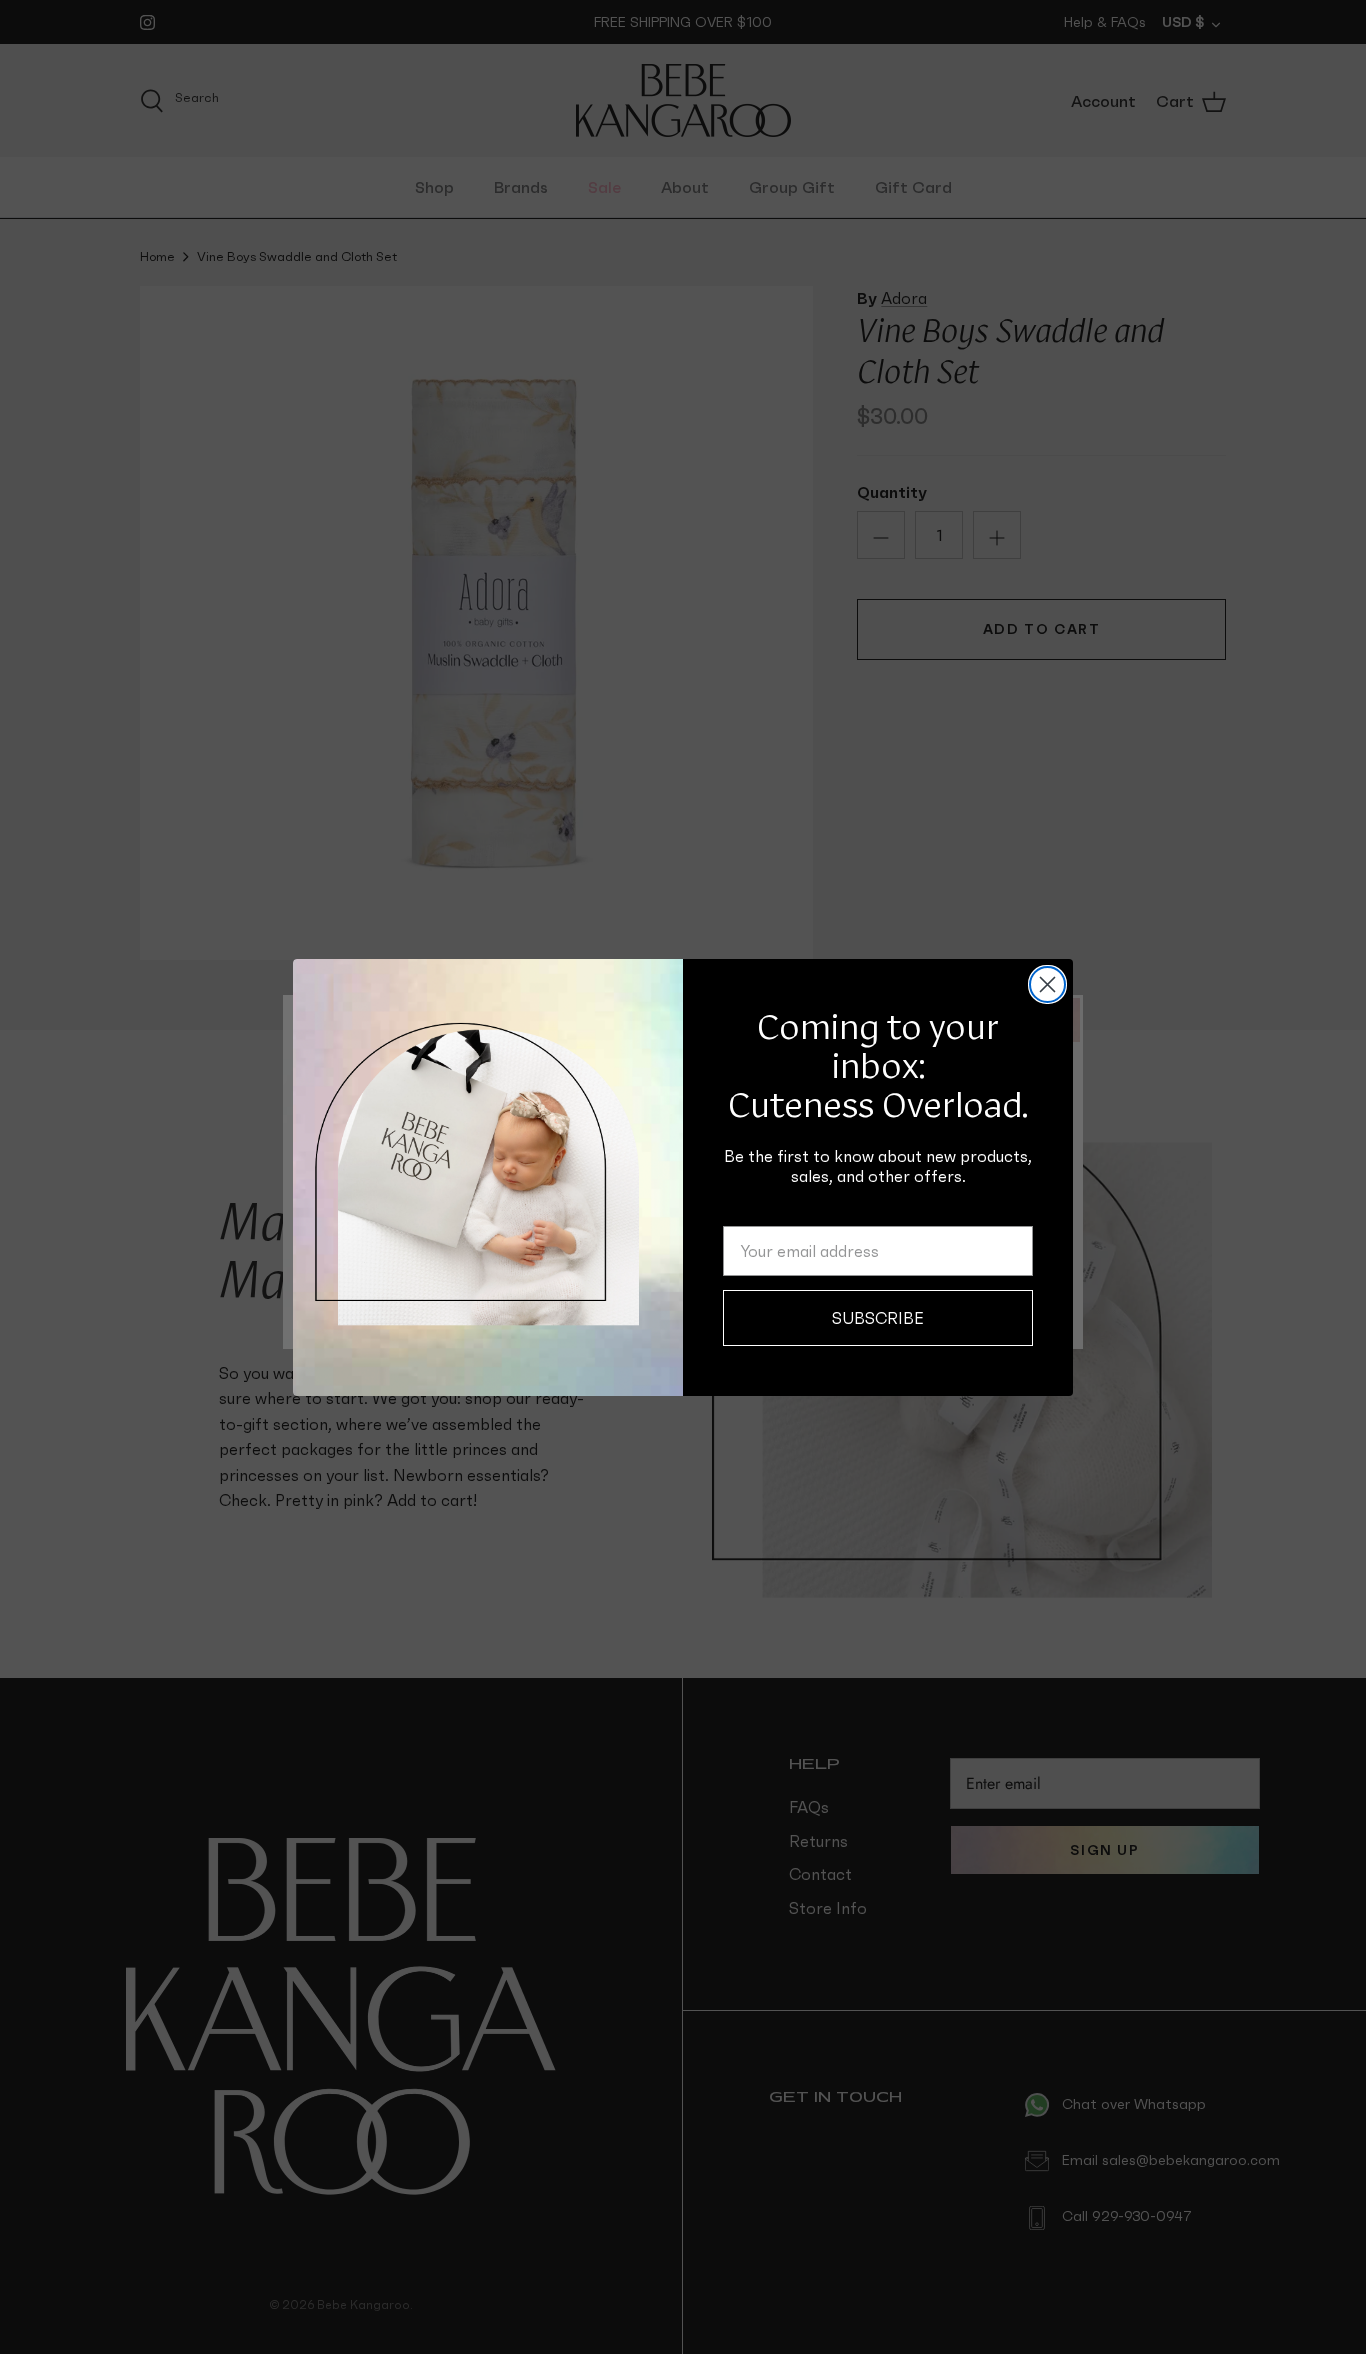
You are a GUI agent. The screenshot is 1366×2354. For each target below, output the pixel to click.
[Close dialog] (1047, 984)
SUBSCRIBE (878, 1318)
